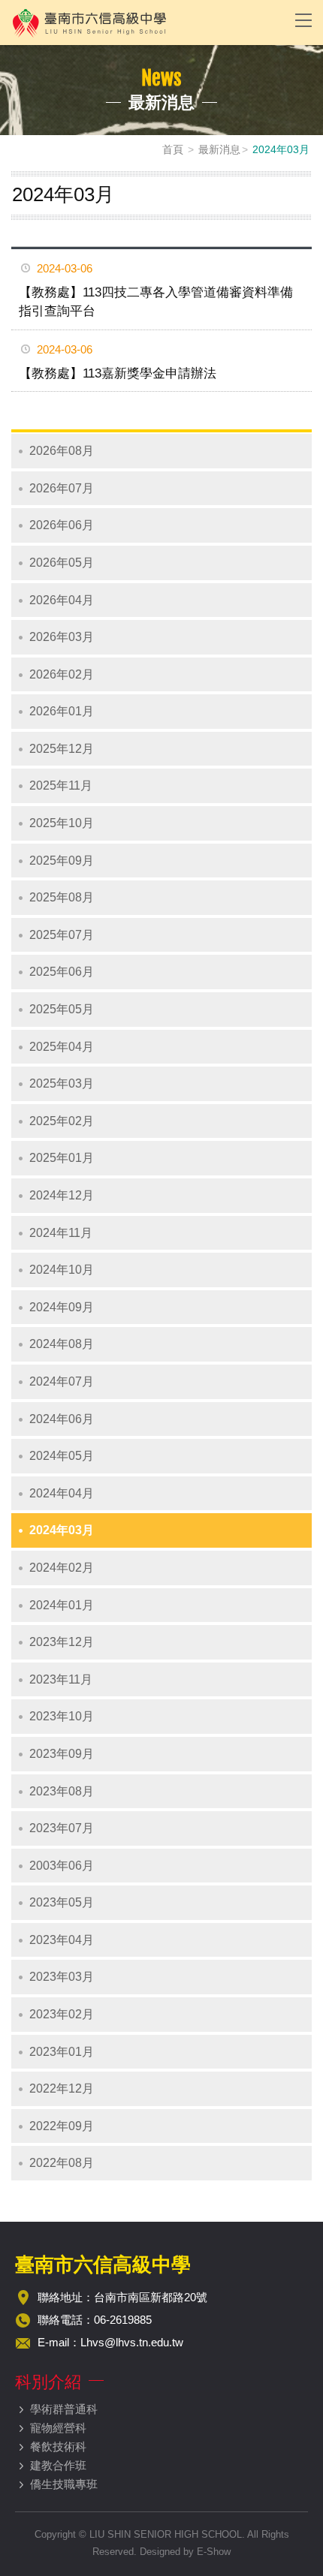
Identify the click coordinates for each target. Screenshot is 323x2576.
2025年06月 (62, 972)
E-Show (214, 2552)
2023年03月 (62, 1977)
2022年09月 (62, 2126)
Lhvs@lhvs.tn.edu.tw (132, 2342)
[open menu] (303, 20)
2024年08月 (62, 1344)
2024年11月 (61, 1233)
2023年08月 (62, 1791)
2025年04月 (62, 1047)
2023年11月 (61, 1679)
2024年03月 (62, 1530)
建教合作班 (58, 2465)
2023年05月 (62, 1902)
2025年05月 (62, 1009)
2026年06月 (62, 525)
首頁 (173, 149)
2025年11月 (61, 785)
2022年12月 (62, 2088)
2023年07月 (62, 1828)
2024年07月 (62, 1381)
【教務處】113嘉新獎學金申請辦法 (118, 373)
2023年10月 (62, 1716)
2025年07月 (62, 935)
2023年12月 (62, 1642)
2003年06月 (62, 1866)
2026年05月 (62, 563)
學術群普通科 (64, 2409)
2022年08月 (62, 2163)
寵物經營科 (58, 2428)
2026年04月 (62, 600)
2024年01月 (62, 1605)
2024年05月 (62, 1456)
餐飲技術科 (58, 2447)
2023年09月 (62, 1754)
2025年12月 (62, 749)
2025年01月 (62, 1158)
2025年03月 (62, 1083)
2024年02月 (62, 1568)
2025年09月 (62, 861)
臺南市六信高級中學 (143, 23)
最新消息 (219, 149)
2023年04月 (62, 1940)
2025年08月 (62, 897)
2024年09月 (62, 1307)
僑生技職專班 (64, 2484)
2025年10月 (62, 823)
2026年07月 (62, 488)
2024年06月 (62, 1419)
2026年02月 (62, 674)
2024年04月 (62, 1493)
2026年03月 (62, 637)
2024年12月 (62, 1195)
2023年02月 (62, 2014)
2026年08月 (62, 451)
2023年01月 (62, 2052)
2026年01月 (62, 711)
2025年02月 (62, 1121)
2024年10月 (62, 1270)
